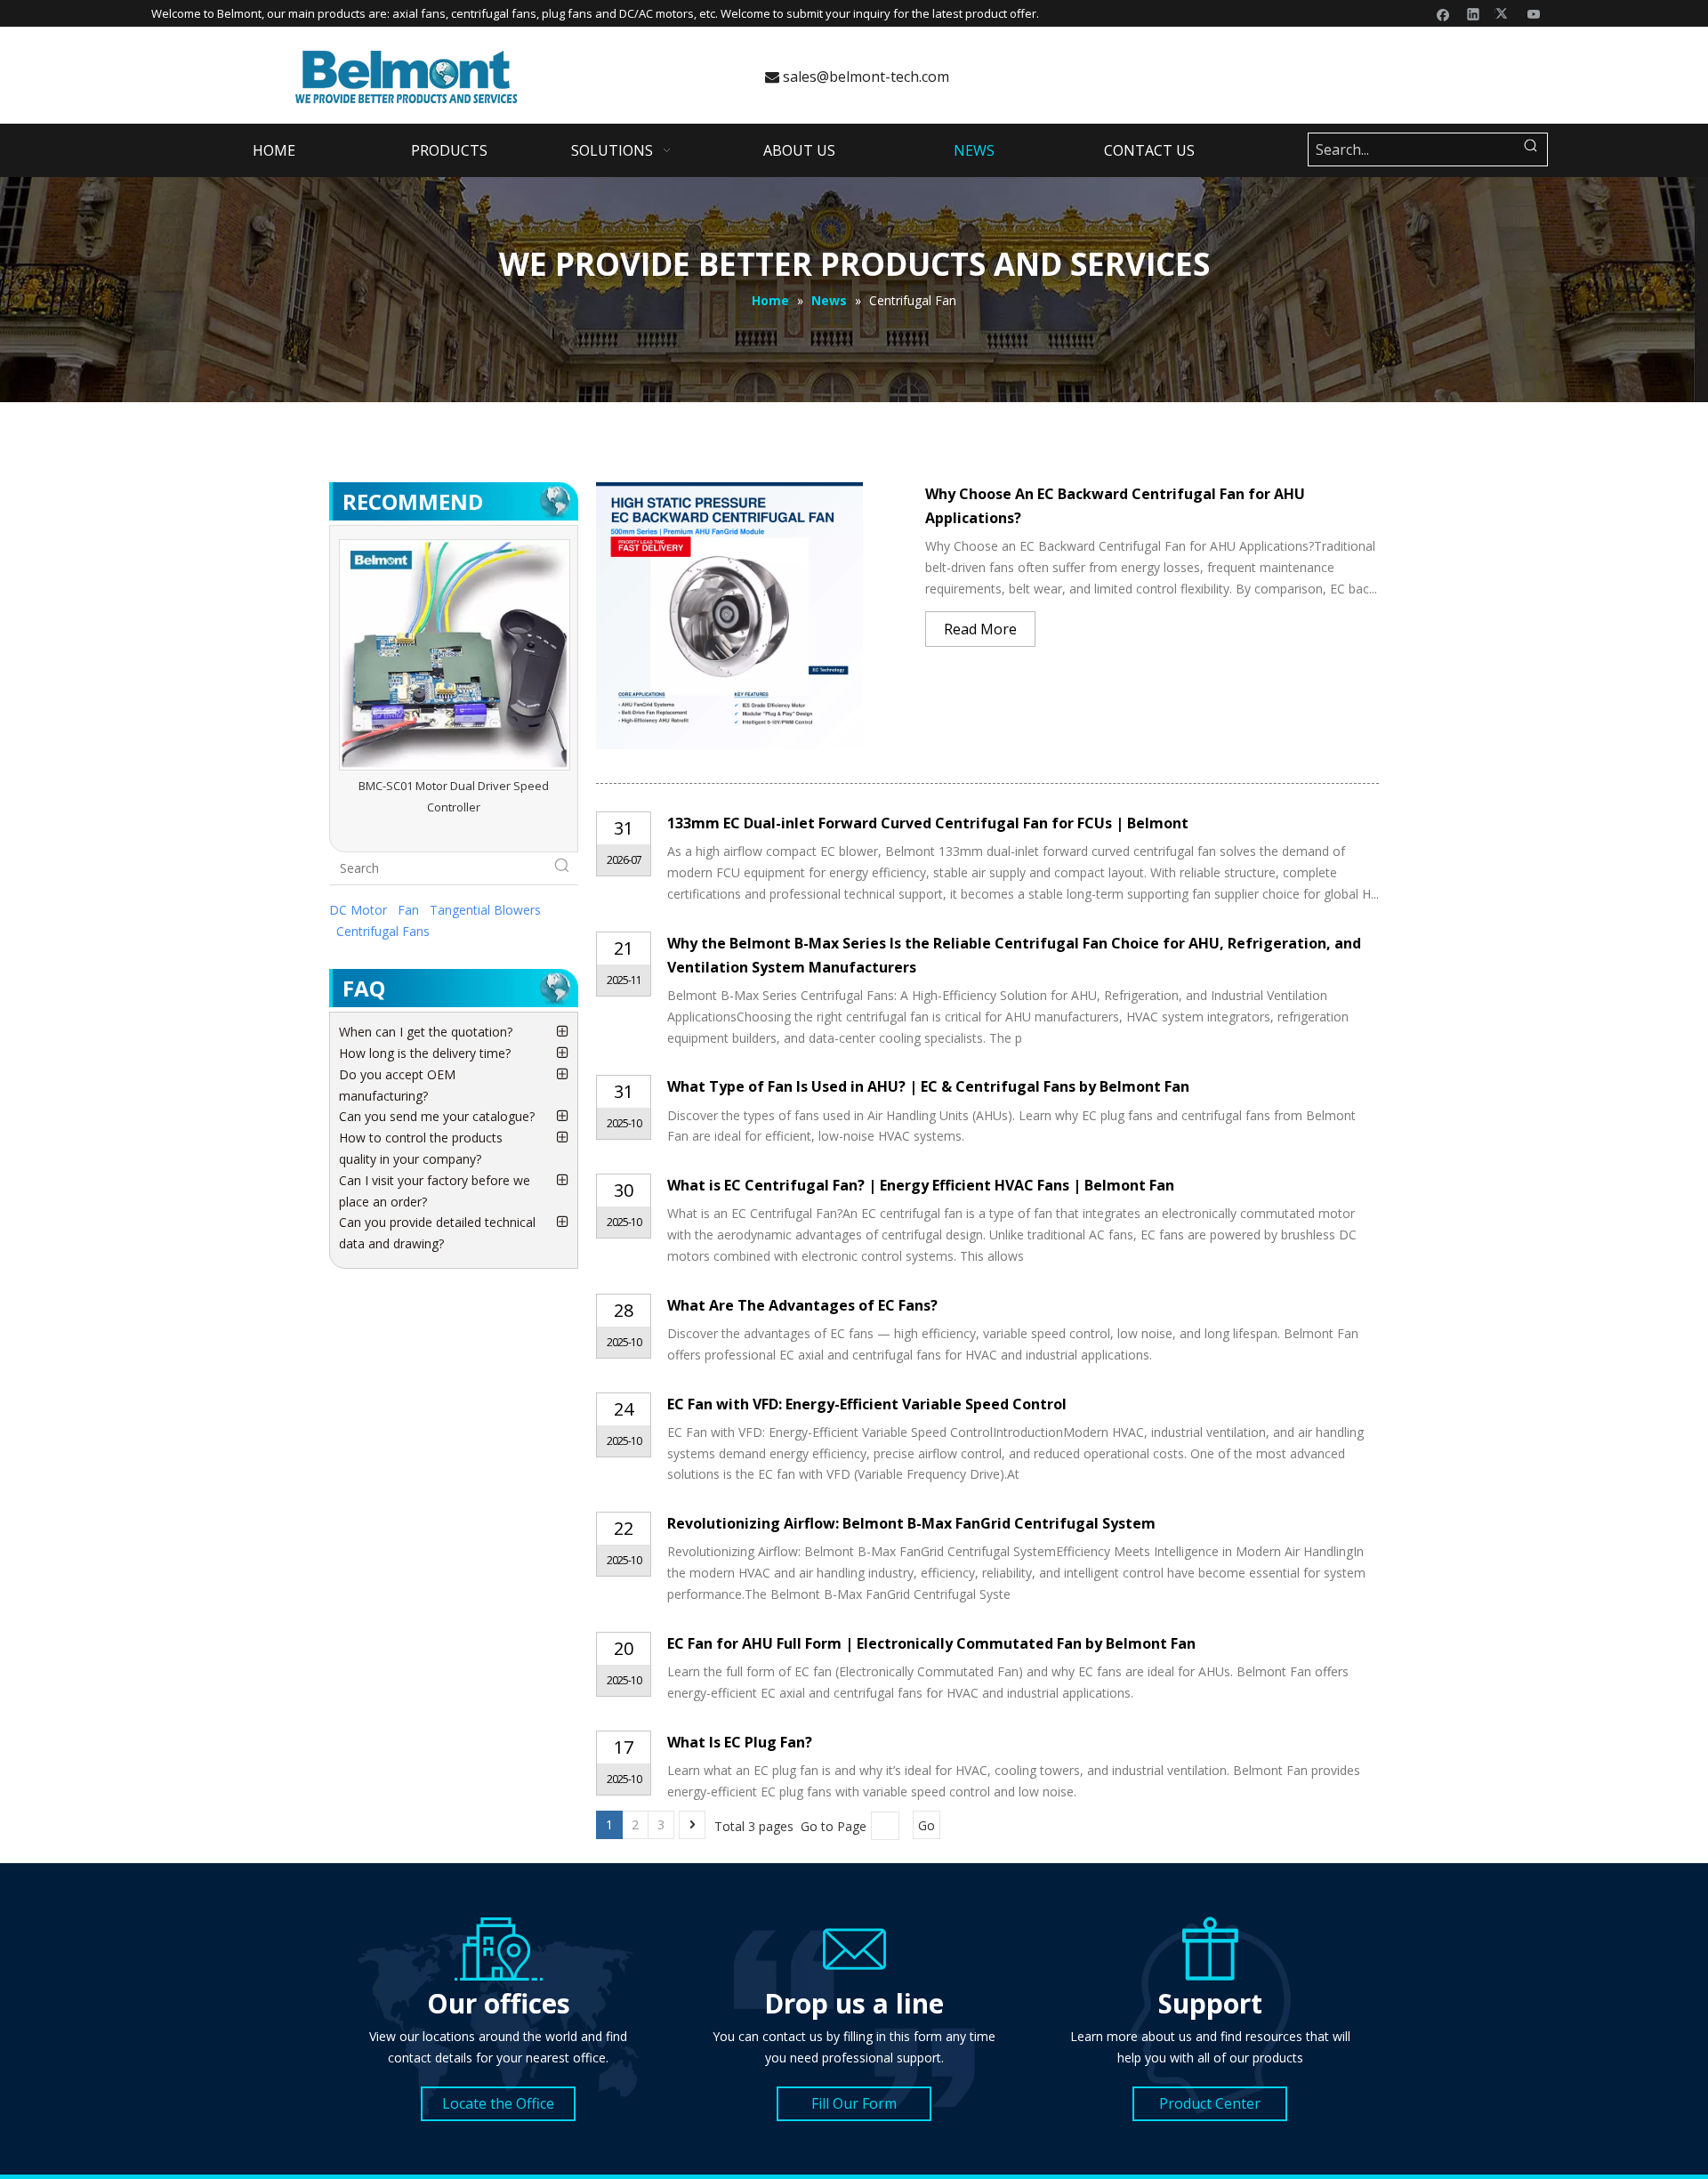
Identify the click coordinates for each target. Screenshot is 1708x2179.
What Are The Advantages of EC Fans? (802, 1305)
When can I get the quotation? (426, 1032)
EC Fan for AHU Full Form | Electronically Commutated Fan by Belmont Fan (931, 1643)
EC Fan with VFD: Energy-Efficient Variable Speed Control (867, 1404)
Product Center (1210, 2103)
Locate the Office (498, 2103)
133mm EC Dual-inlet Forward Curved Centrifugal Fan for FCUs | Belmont (928, 823)
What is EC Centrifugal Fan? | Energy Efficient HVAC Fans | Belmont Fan (921, 1185)
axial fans (419, 13)
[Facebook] (1443, 13)
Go (927, 1825)
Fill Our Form (854, 2103)
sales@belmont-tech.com (857, 77)
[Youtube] (1534, 13)
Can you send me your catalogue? (437, 1116)
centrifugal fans (494, 13)
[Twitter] (1504, 13)
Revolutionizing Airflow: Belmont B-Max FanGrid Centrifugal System (911, 1523)
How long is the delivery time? (425, 1053)
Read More (980, 629)
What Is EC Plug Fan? (740, 1742)
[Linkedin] (1474, 13)
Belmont (239, 13)
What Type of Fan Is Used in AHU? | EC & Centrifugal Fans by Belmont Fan (928, 1086)
